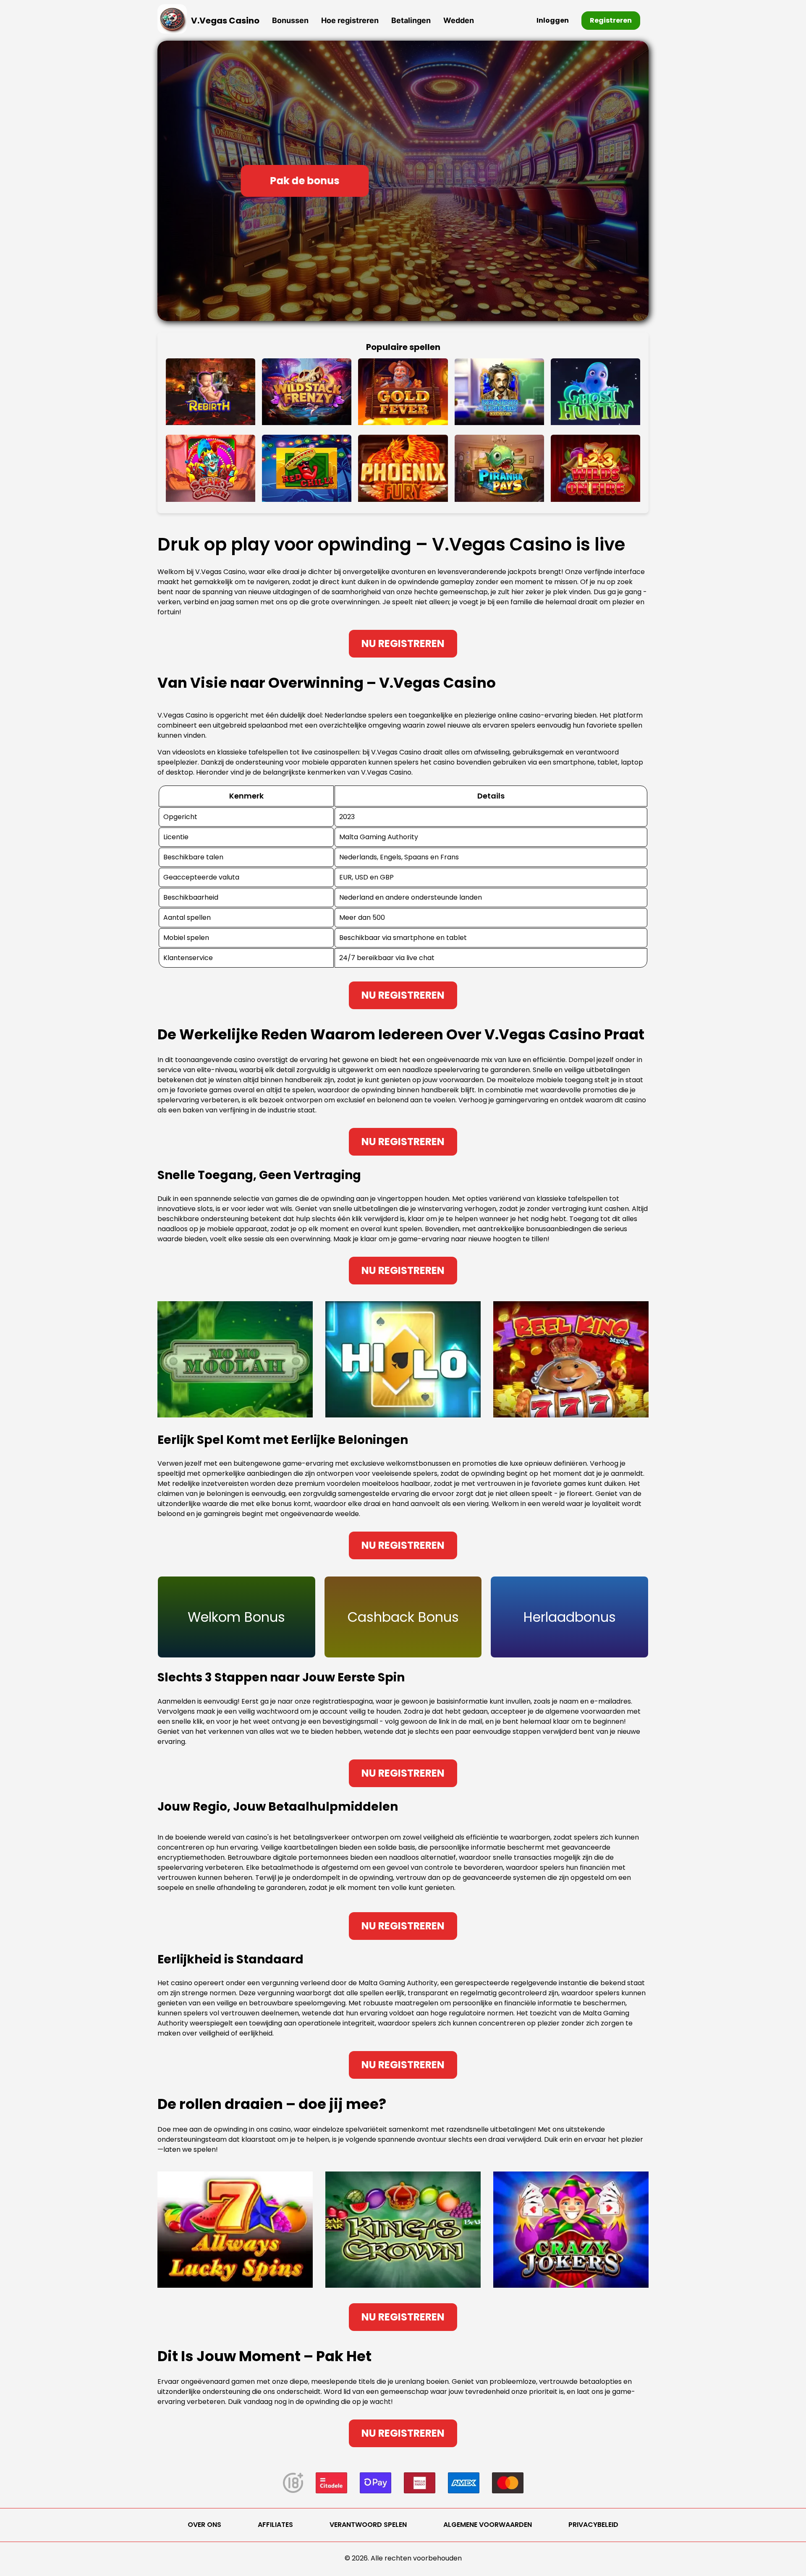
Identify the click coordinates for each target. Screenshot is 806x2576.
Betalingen (411, 20)
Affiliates (275, 2525)
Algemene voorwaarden (488, 2525)
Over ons (204, 2525)
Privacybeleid (593, 2525)
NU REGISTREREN (403, 643)
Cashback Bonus (403, 1617)
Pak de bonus (305, 181)
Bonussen (290, 20)
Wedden (459, 20)
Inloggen (553, 20)
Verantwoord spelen (368, 2525)
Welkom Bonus (236, 1617)
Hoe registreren (350, 20)
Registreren (611, 20)
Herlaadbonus (570, 1617)
